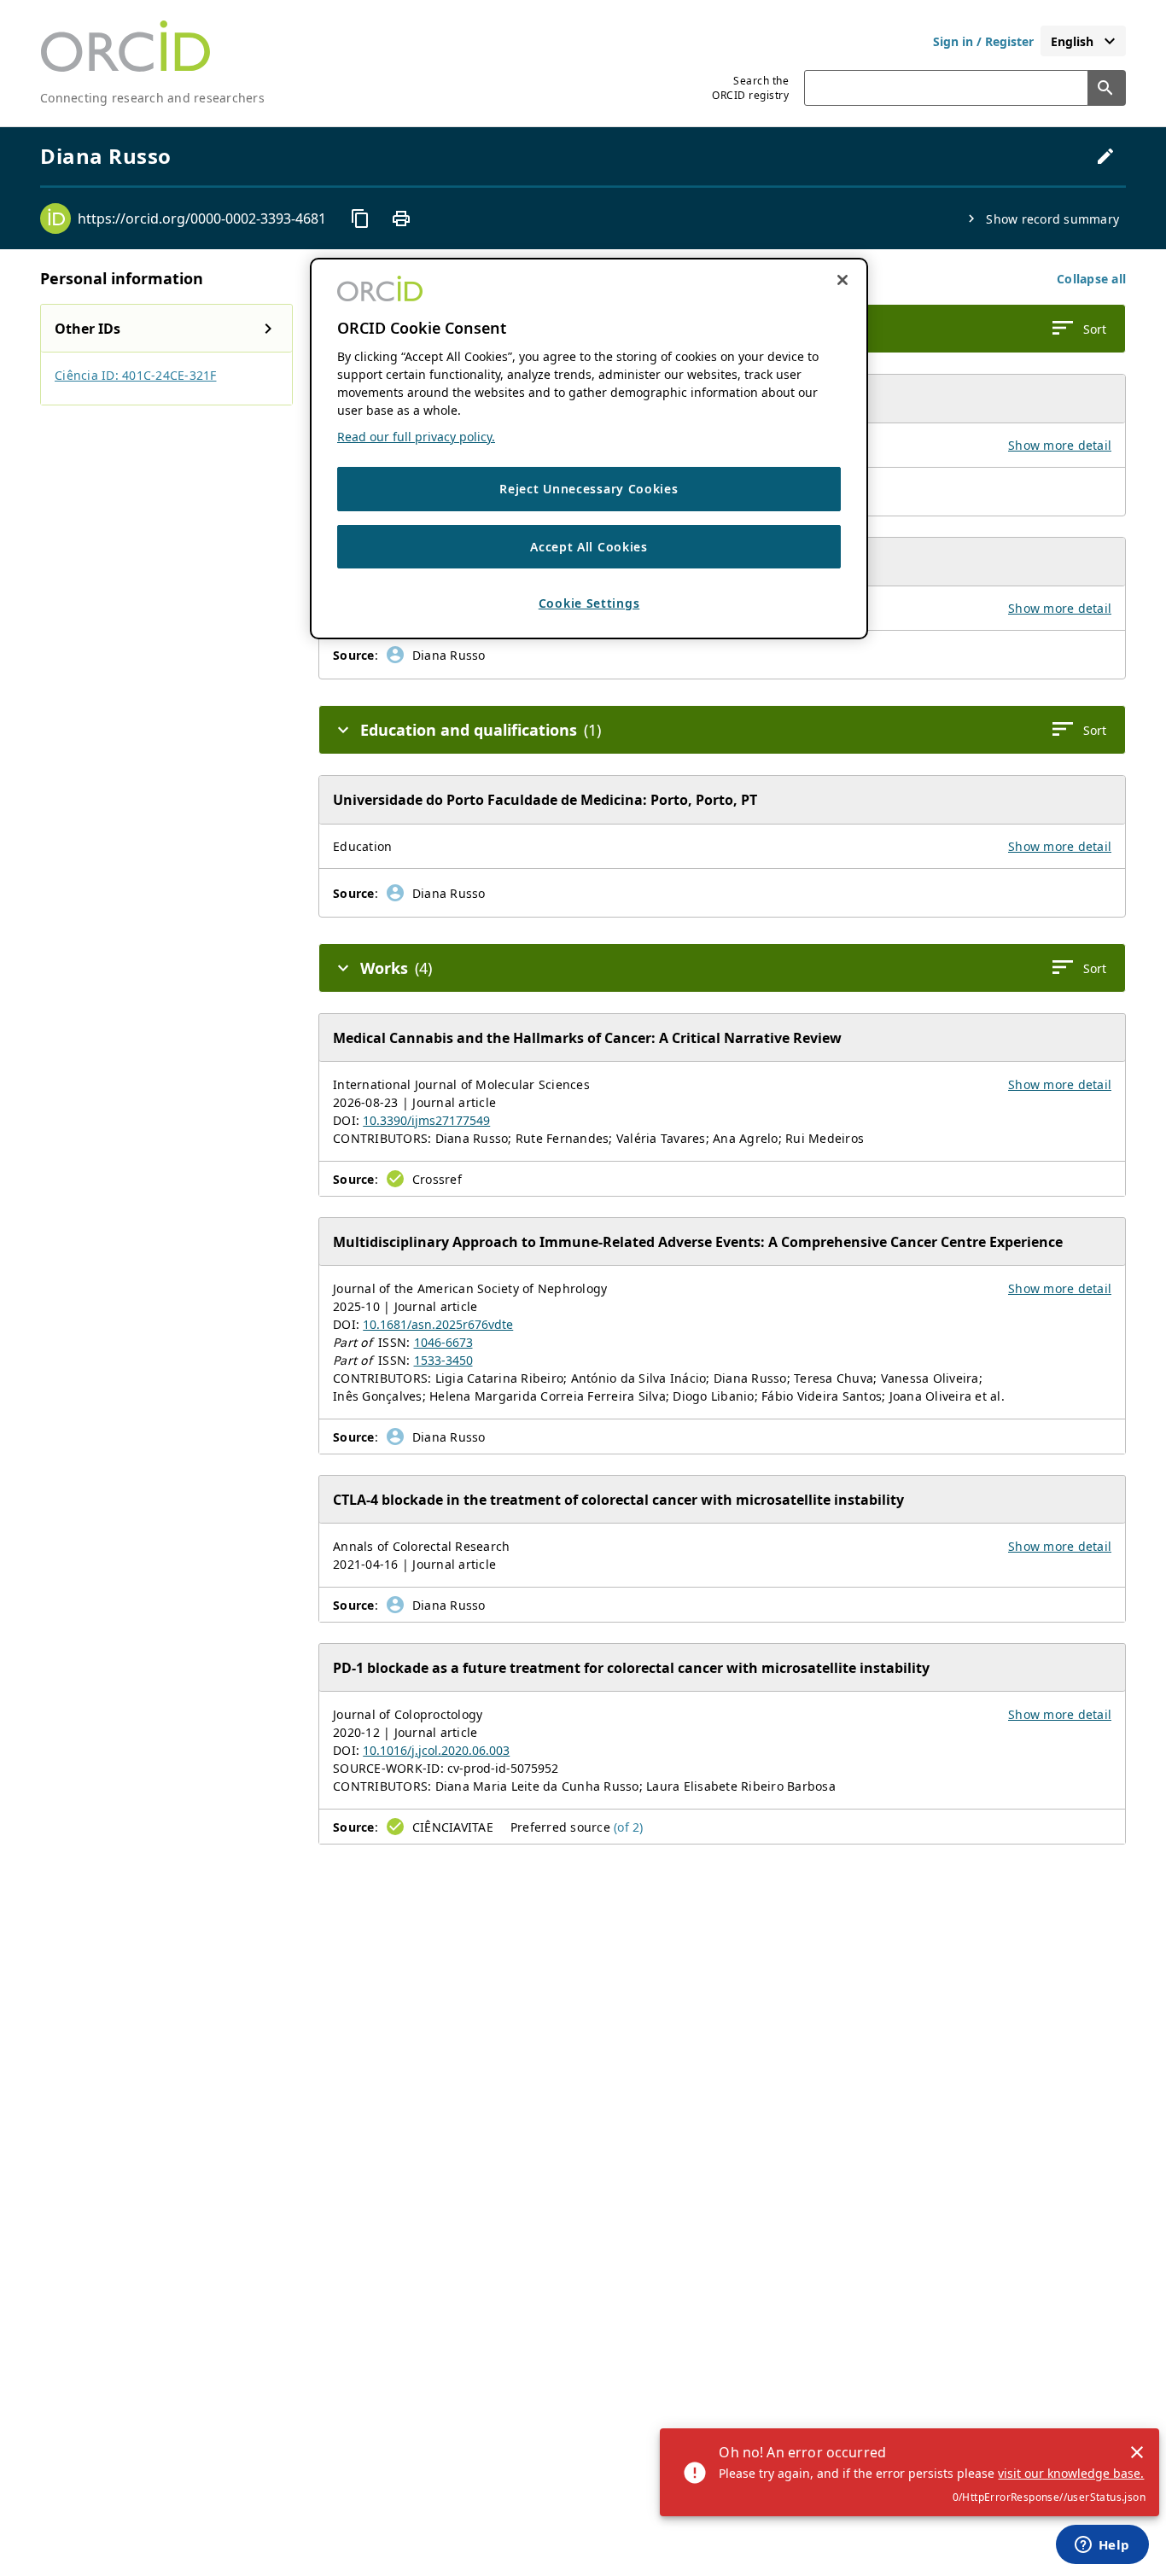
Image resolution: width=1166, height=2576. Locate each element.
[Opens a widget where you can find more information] (1102, 2546)
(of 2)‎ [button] (629, 1827)
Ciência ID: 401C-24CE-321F (136, 375)
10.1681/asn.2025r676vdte (438, 1324)
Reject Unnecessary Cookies (589, 489)
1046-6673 (443, 1342)
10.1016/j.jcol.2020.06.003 (436, 1750)
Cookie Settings (589, 603)
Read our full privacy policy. (416, 437)
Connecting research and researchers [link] (152, 98)
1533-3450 (443, 1360)
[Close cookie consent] (842, 280)
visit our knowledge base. (1071, 2473)
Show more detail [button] (1060, 445)
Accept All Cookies (589, 547)
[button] (1091, 279)
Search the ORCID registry (750, 88)
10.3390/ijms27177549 (426, 1120)
